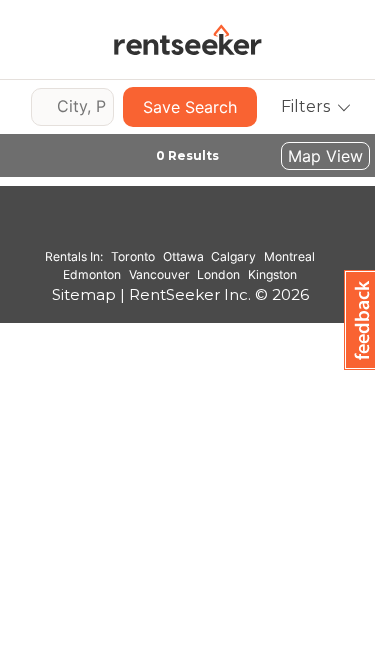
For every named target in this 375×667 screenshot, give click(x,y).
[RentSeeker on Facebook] (180, 228)
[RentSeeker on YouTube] (230, 228)
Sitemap (84, 294)
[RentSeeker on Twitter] (205, 228)
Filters (305, 106)
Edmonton (92, 274)
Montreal (289, 256)
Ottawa (183, 256)
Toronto (133, 256)
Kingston (272, 274)
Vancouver (159, 274)
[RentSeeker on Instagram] (155, 228)
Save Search (190, 107)
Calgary (233, 256)
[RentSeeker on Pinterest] (130, 228)
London (218, 274)
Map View (325, 156)
